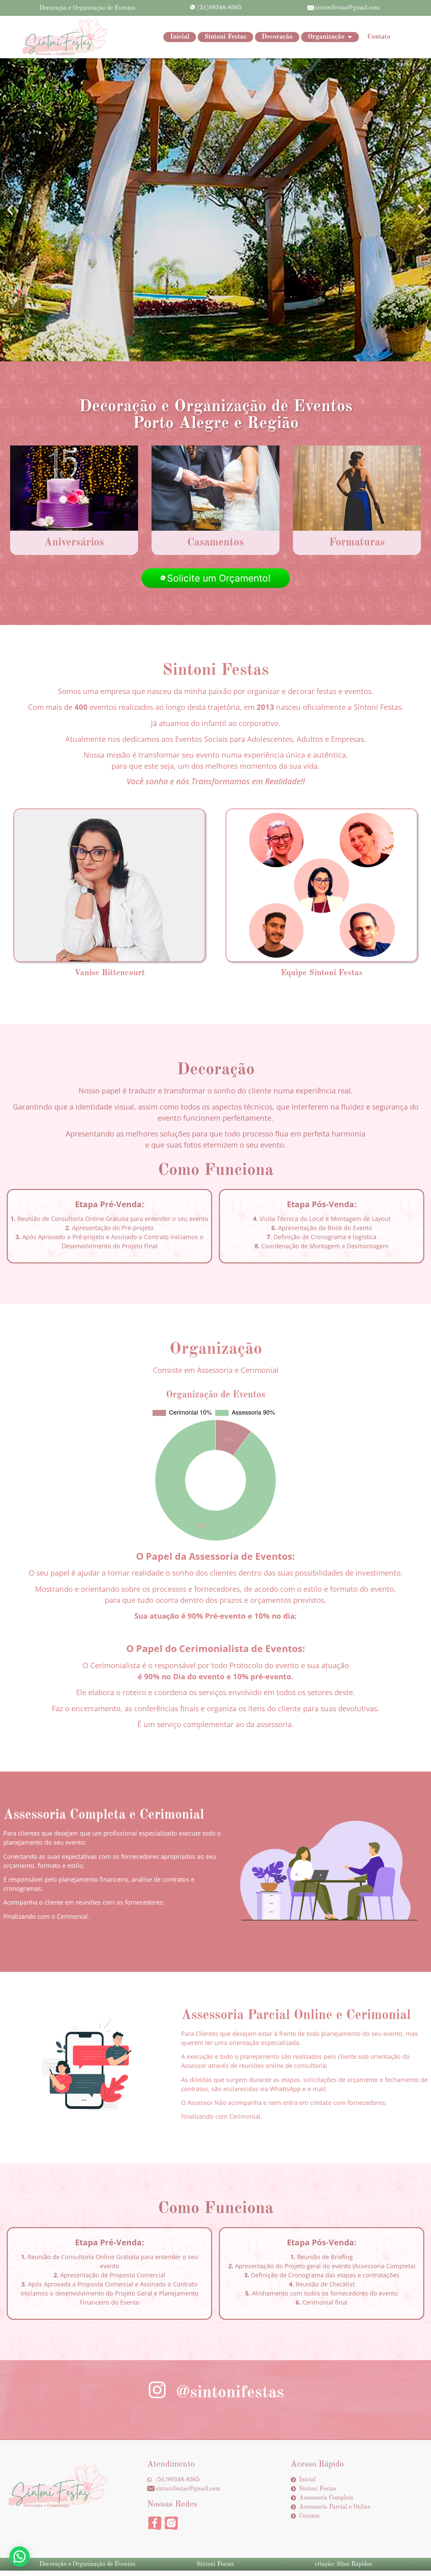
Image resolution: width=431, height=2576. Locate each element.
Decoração (277, 37)
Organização (326, 37)
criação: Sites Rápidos (343, 2564)
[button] (10, 210)
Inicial (180, 37)
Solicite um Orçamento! (219, 578)
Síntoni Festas (225, 37)
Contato (379, 37)
